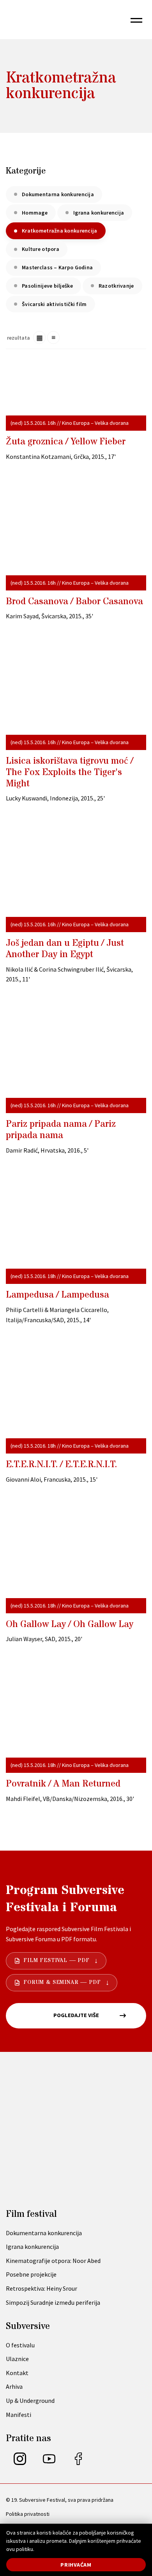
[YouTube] (49, 2463)
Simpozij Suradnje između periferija (53, 2302)
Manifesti (19, 2415)
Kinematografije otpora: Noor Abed (53, 2261)
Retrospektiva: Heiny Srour (42, 2288)
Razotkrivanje (116, 286)
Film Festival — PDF (57, 1960)
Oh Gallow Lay (70, 1625)
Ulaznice (17, 2359)
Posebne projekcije (31, 2274)
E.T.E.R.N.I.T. (61, 1465)
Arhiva (14, 2386)
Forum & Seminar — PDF (62, 1982)
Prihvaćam (76, 2565)
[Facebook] (78, 2463)
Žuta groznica (66, 442)
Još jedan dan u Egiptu (65, 949)
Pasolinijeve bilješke (47, 286)
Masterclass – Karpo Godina (57, 267)
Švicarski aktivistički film (54, 304)
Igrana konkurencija (99, 213)
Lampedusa (57, 1295)
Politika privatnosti (28, 2514)
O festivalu (20, 2345)
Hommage (35, 213)
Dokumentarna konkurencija (58, 194)
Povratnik (63, 1784)
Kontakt (17, 2373)
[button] (136, 20)
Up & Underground (30, 2401)
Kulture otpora (41, 249)
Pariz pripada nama (61, 1130)
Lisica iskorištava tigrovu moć (70, 772)
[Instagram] (20, 2463)
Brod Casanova (74, 602)
